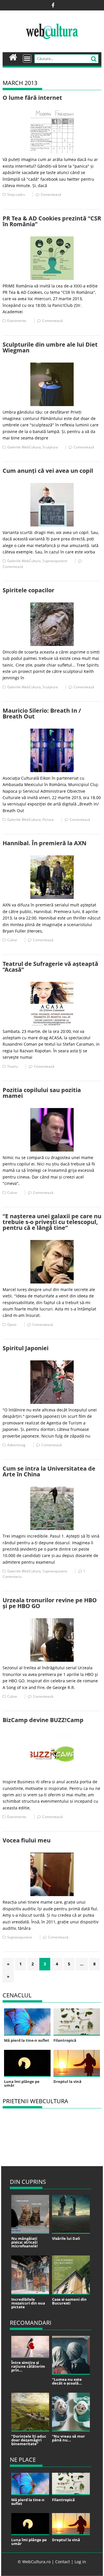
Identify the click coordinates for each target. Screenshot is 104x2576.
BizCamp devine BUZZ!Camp (43, 1720)
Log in (80, 2562)
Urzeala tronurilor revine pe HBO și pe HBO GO (50, 1603)
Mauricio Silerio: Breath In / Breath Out (42, 713)
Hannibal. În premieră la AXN (44, 843)
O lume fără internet (32, 98)
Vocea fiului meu (27, 1840)
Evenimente (17, 321)
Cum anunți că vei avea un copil (48, 471)
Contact (63, 2562)
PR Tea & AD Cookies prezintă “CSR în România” (52, 221)
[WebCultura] (13, 57)
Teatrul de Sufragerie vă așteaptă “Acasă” (50, 967)
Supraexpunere (55, 561)
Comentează (51, 194)
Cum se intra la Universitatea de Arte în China (49, 1471)
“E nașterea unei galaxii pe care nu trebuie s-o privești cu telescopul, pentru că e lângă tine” (52, 1222)
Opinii (12, 1325)
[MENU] (27, 59)
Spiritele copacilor (28, 590)
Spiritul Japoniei (26, 1348)
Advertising (16, 1445)
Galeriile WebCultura (24, 447)
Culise (12, 940)
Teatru (13, 1066)
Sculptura (50, 447)
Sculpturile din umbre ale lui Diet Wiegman (50, 347)
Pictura (48, 820)
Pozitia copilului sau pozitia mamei (42, 1093)
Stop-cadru (16, 194)
